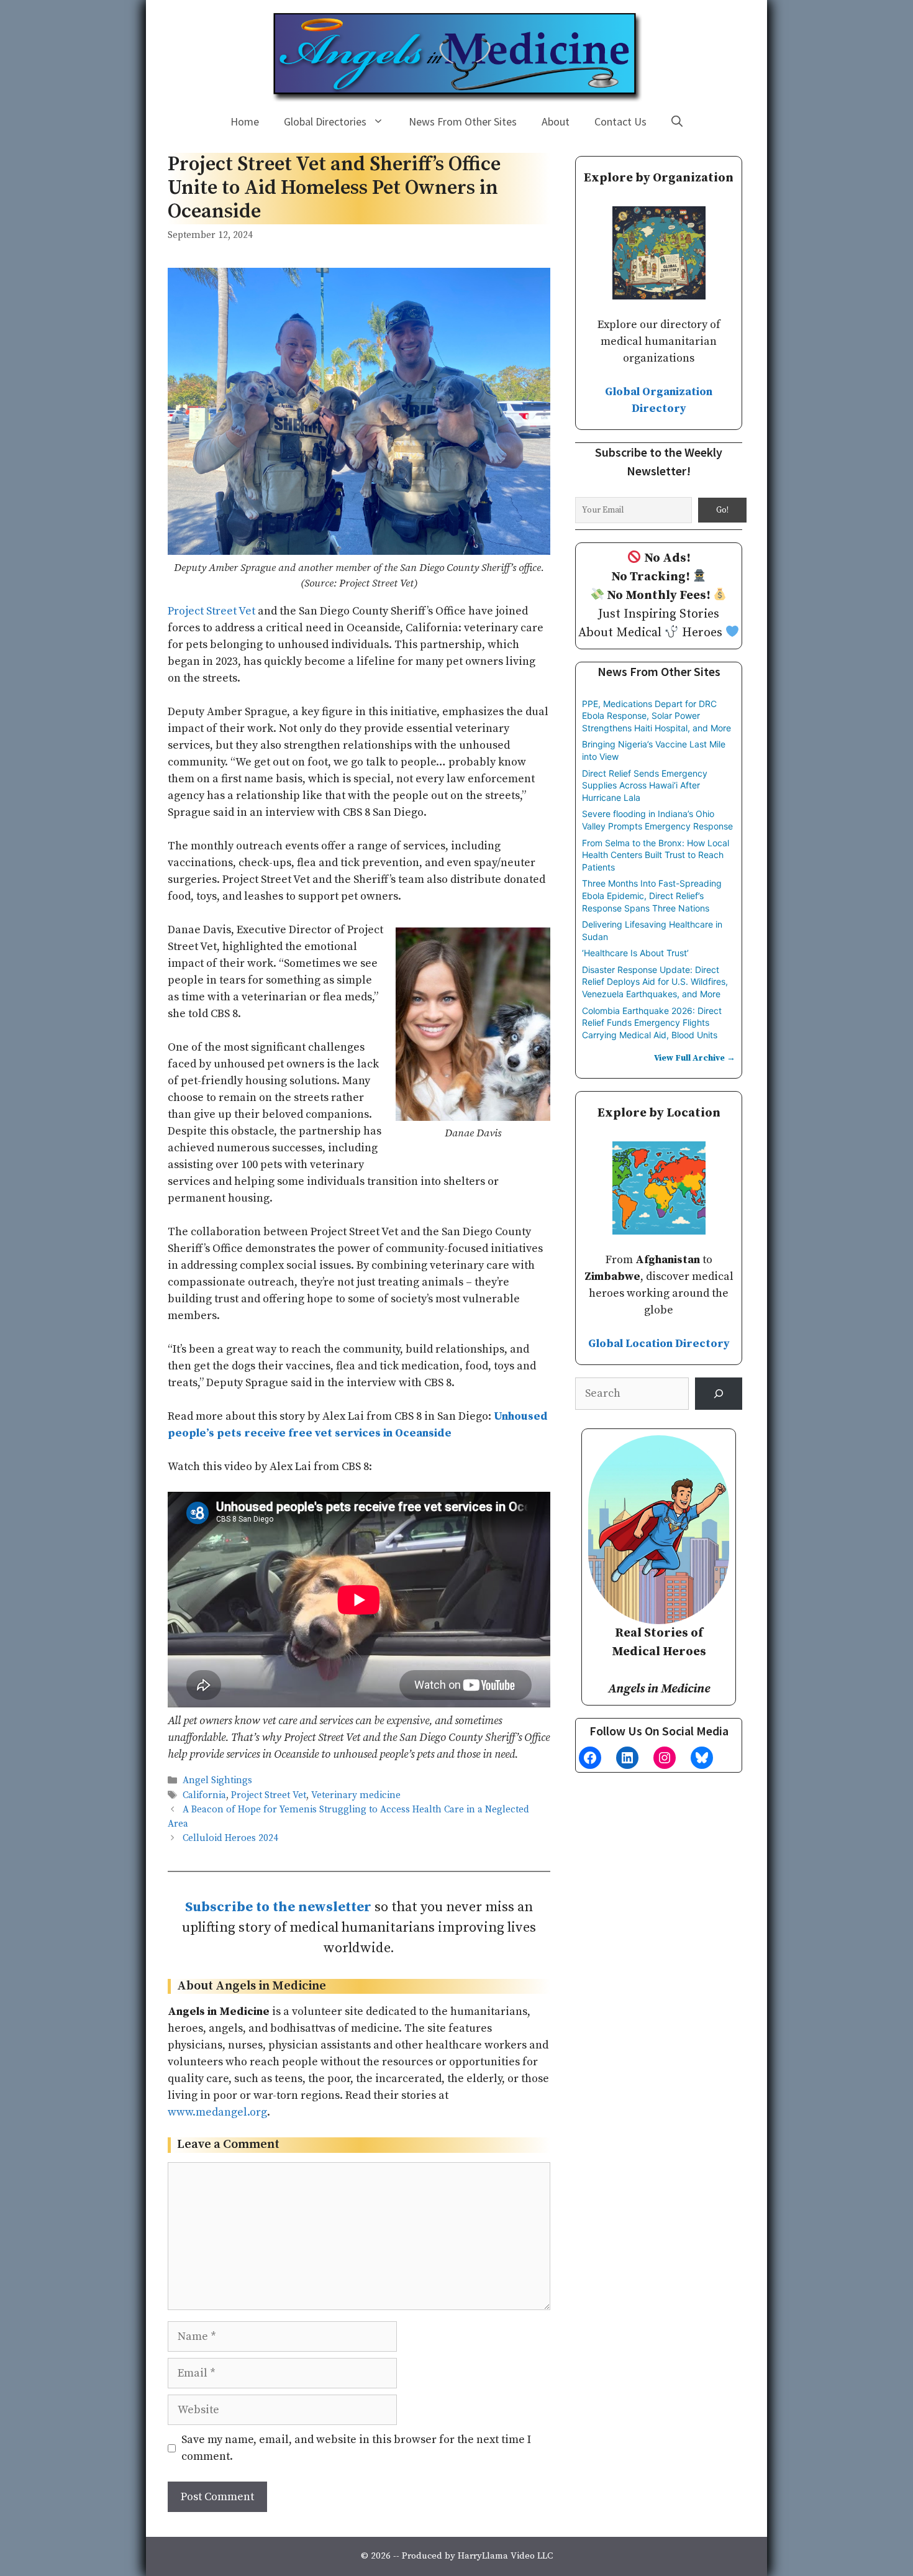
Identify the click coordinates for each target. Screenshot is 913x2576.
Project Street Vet (211, 611)
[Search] (719, 1394)
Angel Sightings (217, 1781)
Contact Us (620, 121)
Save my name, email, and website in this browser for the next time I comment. (356, 2448)
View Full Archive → (695, 1058)
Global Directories (325, 121)
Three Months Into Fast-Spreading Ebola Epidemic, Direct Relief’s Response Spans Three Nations (652, 895)
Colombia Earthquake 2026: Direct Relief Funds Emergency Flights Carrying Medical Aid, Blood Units (652, 1023)
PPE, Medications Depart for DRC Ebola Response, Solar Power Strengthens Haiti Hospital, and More (656, 716)
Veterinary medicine (356, 1795)
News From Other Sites (463, 121)
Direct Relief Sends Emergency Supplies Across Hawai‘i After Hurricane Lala (645, 785)
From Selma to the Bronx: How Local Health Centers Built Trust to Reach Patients (656, 855)
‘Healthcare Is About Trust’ (635, 953)
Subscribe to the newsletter (278, 1907)
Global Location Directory (659, 1344)
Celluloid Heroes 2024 (230, 1838)
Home (245, 121)
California (204, 1795)
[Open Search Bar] (677, 122)
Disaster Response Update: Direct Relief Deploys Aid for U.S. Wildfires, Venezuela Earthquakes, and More (655, 982)
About (556, 121)
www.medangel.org (217, 2112)
